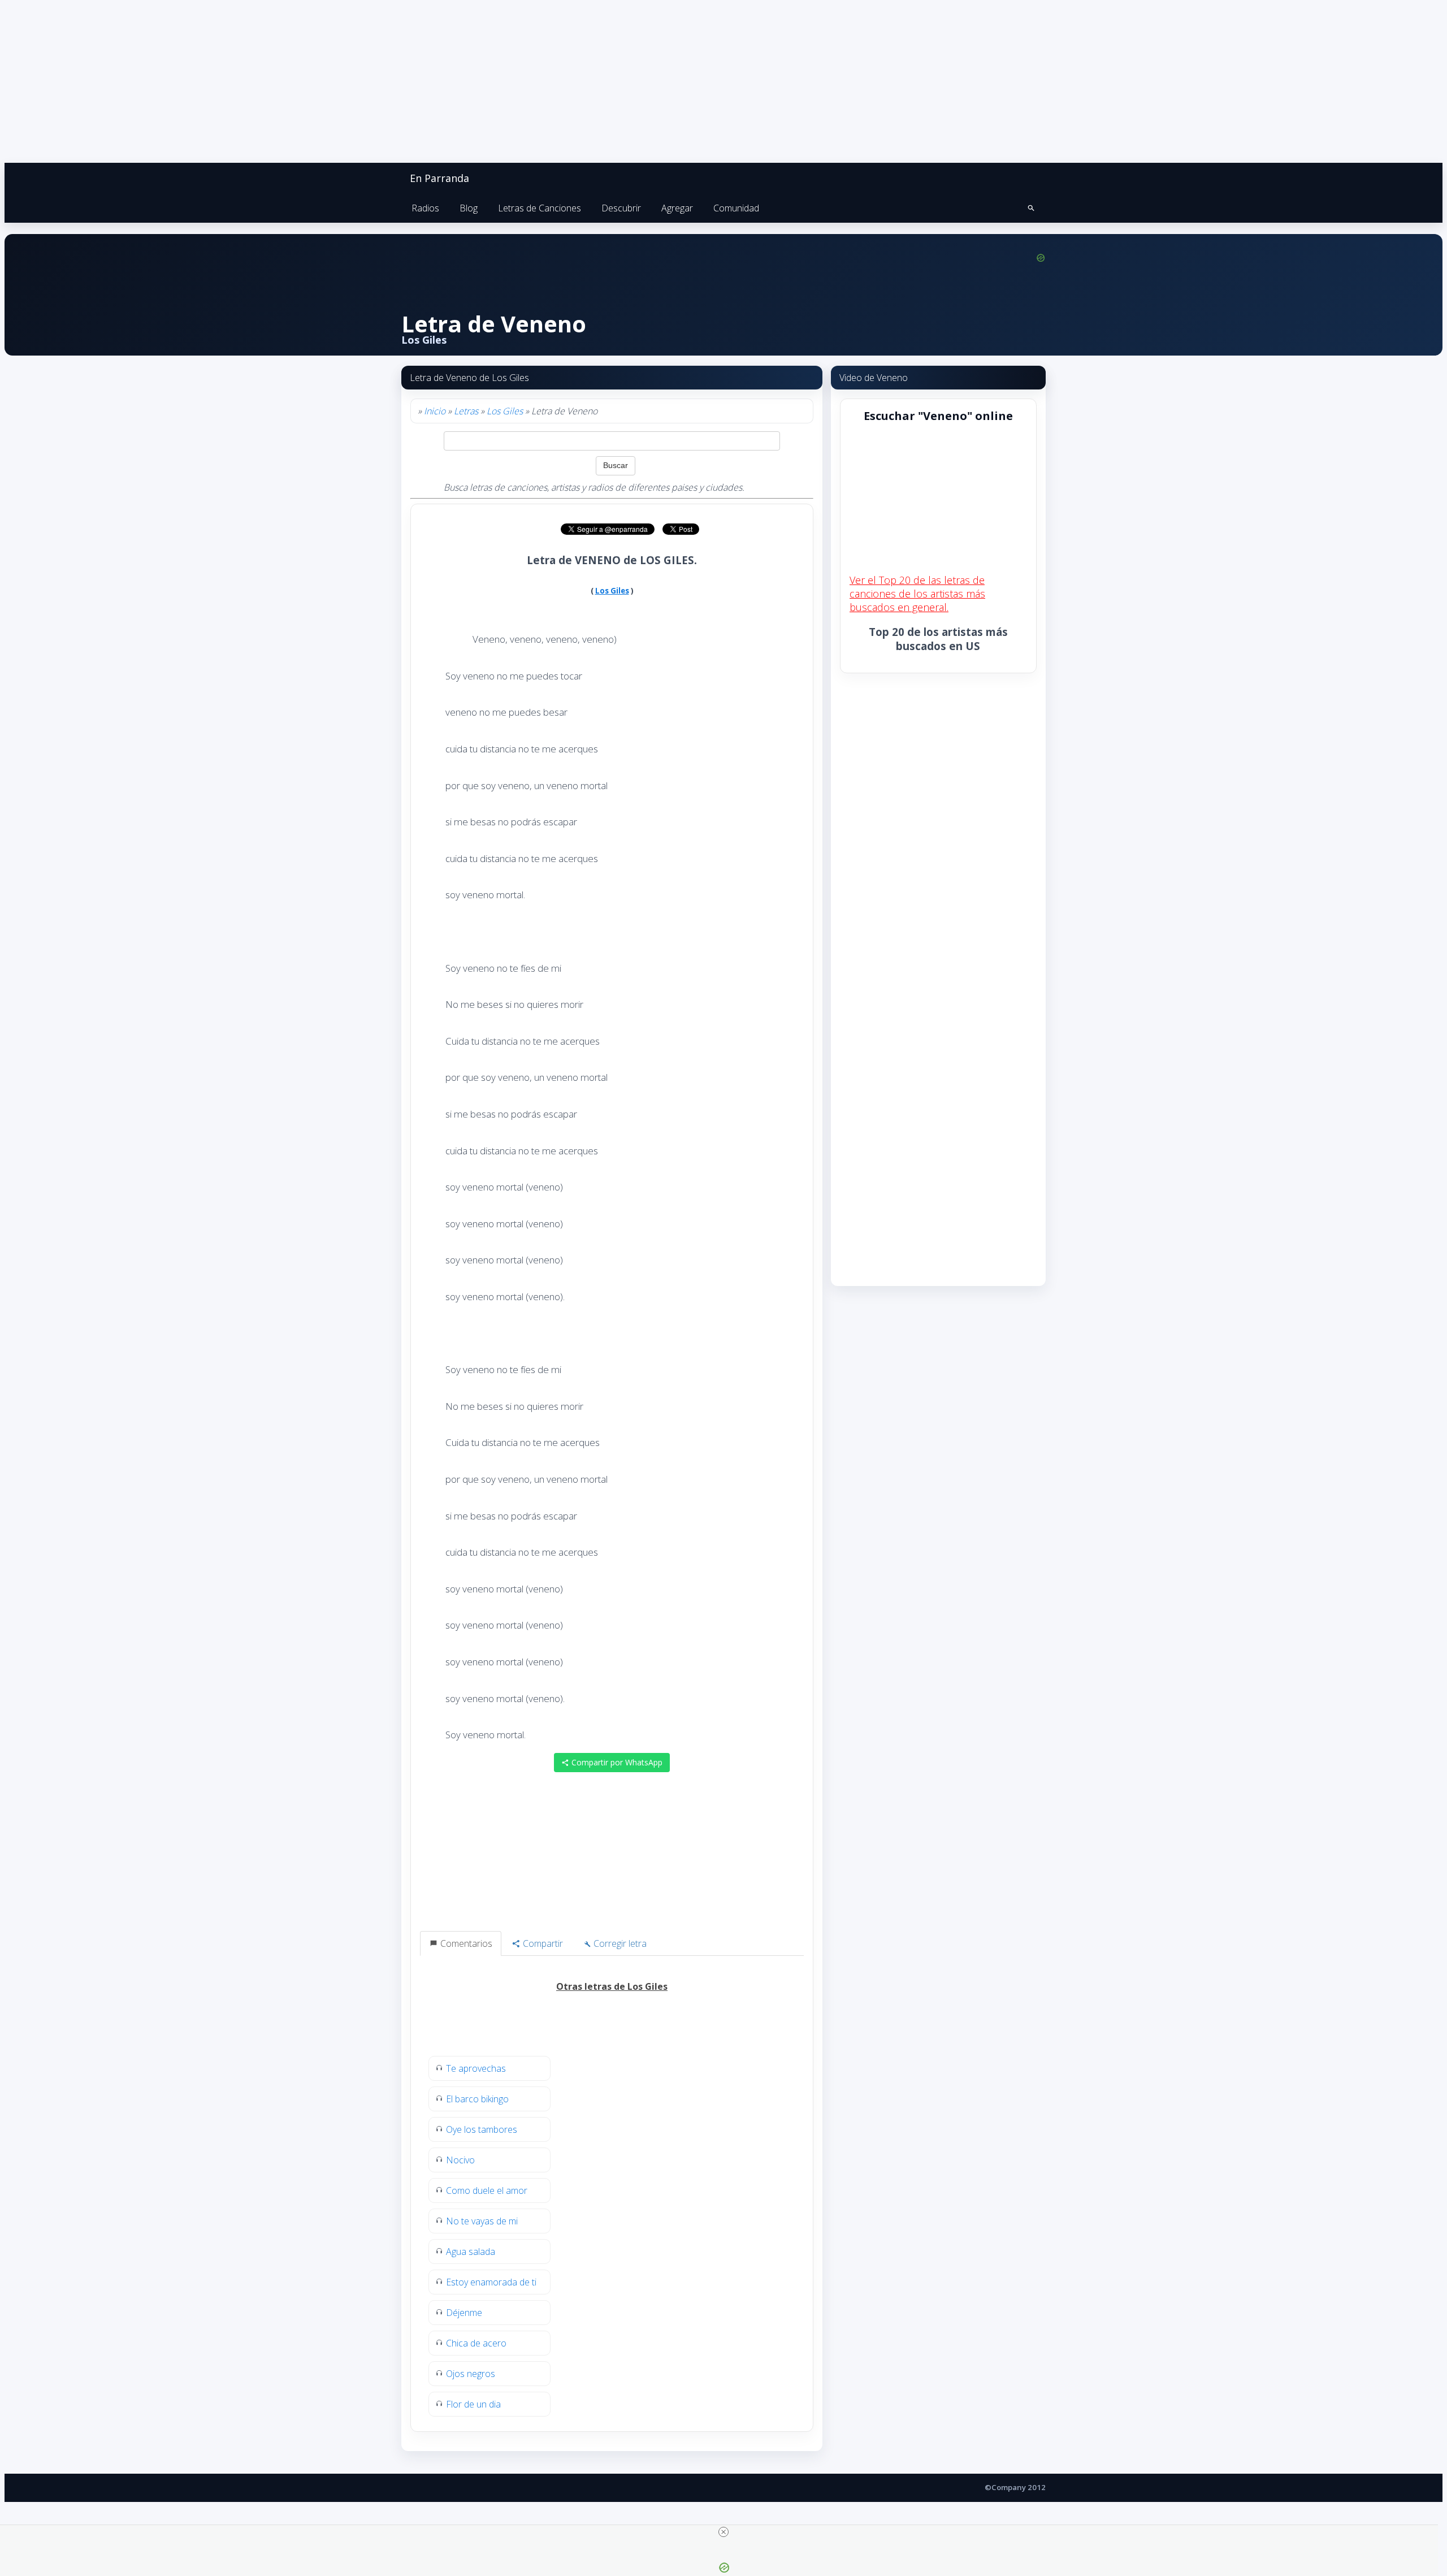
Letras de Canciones (540, 208)
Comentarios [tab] (465, 1943)
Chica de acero (476, 2343)
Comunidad (736, 208)
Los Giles (505, 411)
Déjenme (464, 2313)
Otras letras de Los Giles (612, 1986)
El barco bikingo (477, 2099)
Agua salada (471, 2252)
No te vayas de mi (482, 2221)
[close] (723, 2532)
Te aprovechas (476, 2068)
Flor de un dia (473, 2404)
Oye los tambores (482, 2129)
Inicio (435, 411)
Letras (466, 411)
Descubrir (621, 208)
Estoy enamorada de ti (491, 2282)
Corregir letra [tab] (619, 1943)
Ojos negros (471, 2374)
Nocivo (460, 2160)
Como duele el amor (487, 2190)
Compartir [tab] (542, 1943)
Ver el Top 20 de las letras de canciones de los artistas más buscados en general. (917, 594)
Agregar (677, 208)
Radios (425, 208)
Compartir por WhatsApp (616, 1762)
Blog (469, 208)
